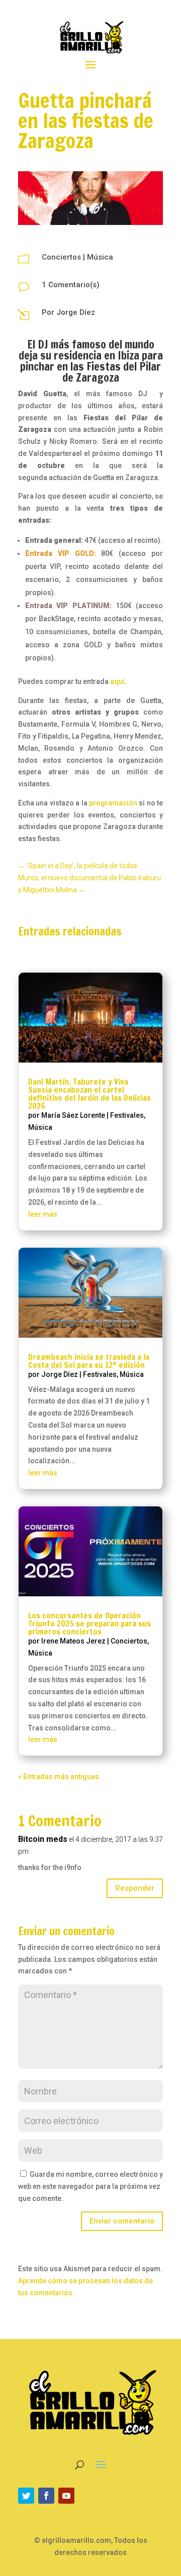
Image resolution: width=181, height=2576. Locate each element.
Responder (135, 1888)
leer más (43, 1214)
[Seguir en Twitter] (26, 2496)
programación (113, 803)
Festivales (127, 1115)
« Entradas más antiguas (59, 1777)
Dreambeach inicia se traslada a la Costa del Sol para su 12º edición (89, 1361)
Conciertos (61, 257)
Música (100, 257)
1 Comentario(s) (71, 285)
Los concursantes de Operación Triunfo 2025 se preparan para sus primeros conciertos (89, 1623)
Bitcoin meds (43, 1839)
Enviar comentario (122, 2221)
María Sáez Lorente (73, 1115)
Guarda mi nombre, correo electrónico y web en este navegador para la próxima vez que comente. (90, 2186)
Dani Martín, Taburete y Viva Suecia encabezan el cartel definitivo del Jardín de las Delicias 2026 (89, 1094)
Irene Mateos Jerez (73, 1641)
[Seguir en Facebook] (46, 2496)
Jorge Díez (76, 312)
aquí (117, 681)
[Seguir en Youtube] (66, 2496)
